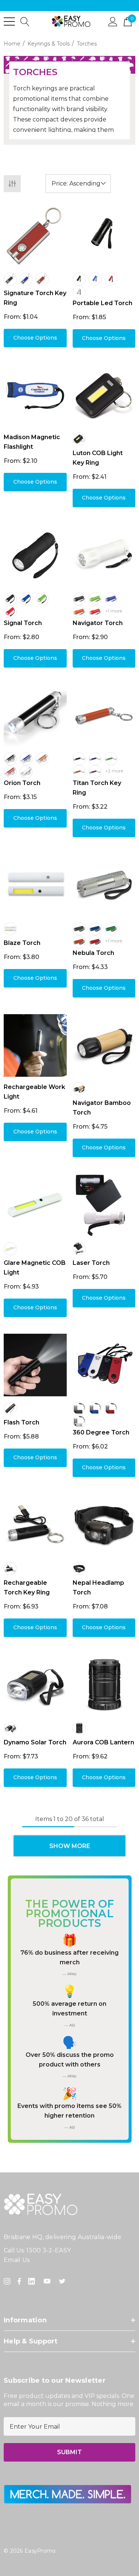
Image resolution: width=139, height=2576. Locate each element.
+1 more (114, 611)
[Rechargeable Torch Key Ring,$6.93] (35, 1525)
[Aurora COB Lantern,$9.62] (104, 1685)
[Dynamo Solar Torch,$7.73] (35, 1685)
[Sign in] (113, 21)
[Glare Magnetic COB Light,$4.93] (35, 1205)
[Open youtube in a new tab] (49, 2281)
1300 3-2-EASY (49, 2250)
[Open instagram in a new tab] (8, 2281)
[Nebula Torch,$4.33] (104, 885)
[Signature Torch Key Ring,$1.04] (35, 235)
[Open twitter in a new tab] (63, 2281)
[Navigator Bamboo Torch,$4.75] (104, 1046)
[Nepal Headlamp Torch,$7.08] (104, 1525)
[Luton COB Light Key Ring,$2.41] (104, 396)
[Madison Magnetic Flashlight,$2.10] (35, 396)
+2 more (114, 771)
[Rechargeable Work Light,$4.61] (35, 1046)
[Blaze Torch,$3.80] (35, 885)
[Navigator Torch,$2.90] (104, 555)
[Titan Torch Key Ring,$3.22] (104, 716)
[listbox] (78, 184)
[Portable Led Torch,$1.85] (104, 235)
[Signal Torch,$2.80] (35, 555)
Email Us (17, 2260)
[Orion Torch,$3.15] (35, 716)
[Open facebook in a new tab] (19, 2281)
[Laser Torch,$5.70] (104, 1205)
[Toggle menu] (9, 21)
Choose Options (35, 338)
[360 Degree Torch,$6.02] (104, 1365)
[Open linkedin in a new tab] (33, 2281)
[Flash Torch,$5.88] (35, 1365)
